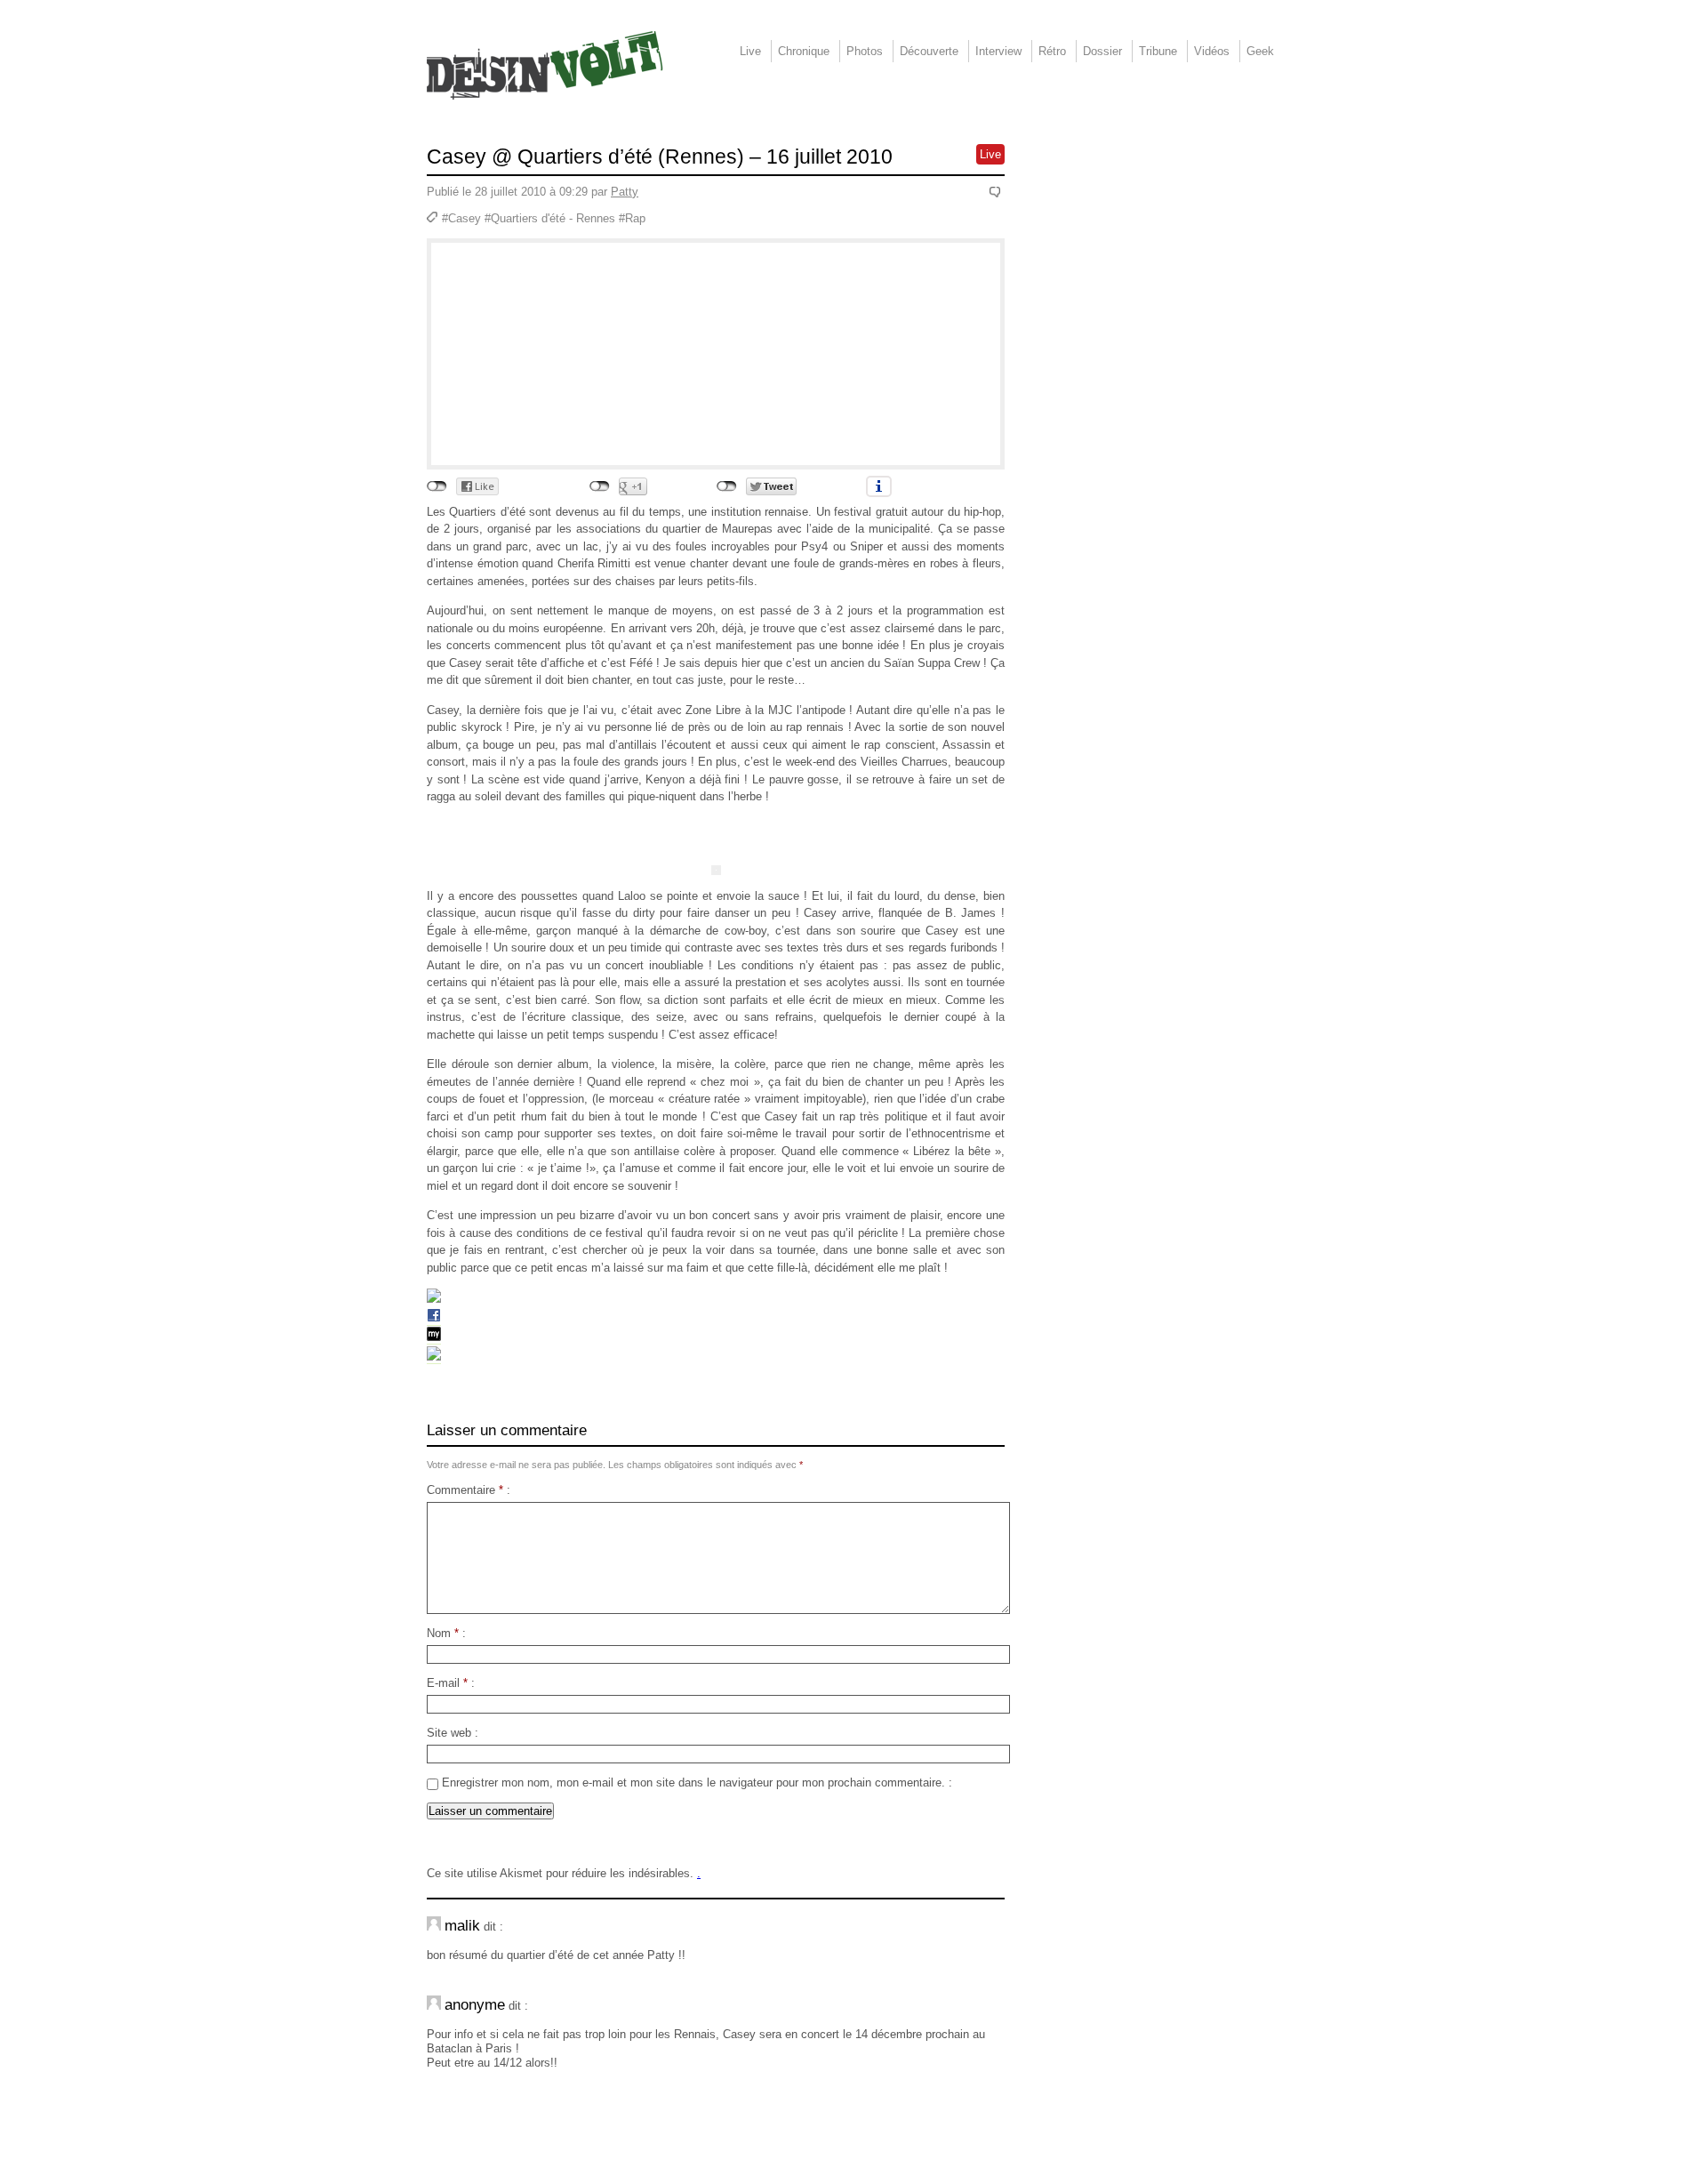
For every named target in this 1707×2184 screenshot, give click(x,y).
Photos (865, 51)
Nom (443, 1633)
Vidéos (1212, 51)
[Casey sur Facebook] (434, 1319)
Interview (998, 51)
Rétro (1052, 51)
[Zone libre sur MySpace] (434, 1357)
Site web (449, 1733)
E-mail (447, 1683)
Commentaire (465, 1490)
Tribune (1158, 51)
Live (750, 51)
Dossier (1102, 51)
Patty (625, 192)
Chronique (804, 51)
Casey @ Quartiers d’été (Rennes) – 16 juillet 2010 (660, 157)
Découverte (929, 51)
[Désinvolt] (545, 65)
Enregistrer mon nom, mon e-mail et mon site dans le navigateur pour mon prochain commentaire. (693, 1783)
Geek (1260, 51)
